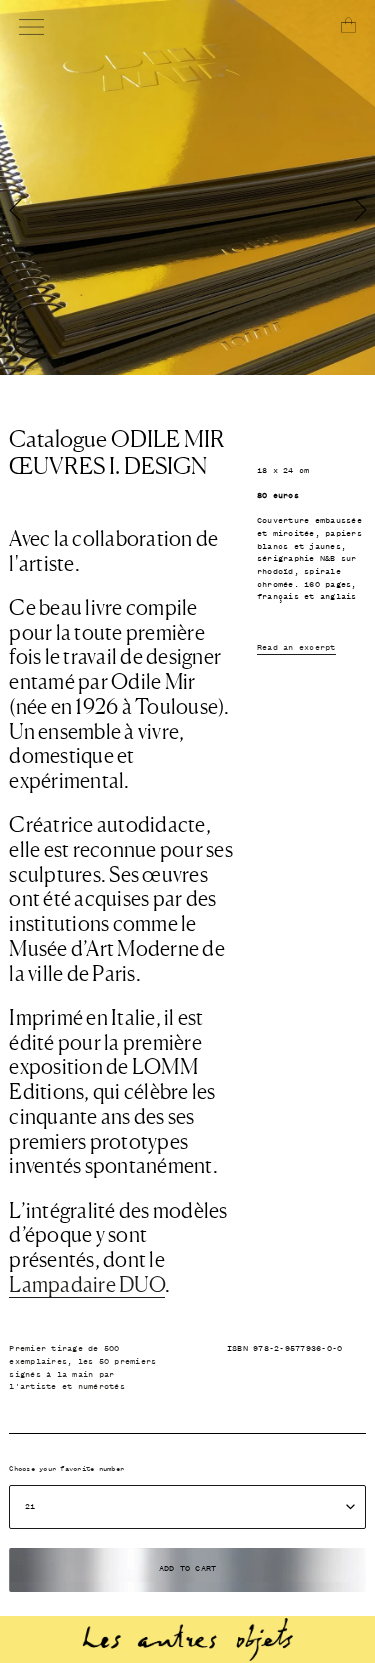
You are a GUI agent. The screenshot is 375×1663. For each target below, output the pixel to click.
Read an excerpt (296, 648)
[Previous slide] (94, 197)
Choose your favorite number (66, 1469)
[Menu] (31, 27)
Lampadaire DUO (87, 1284)
